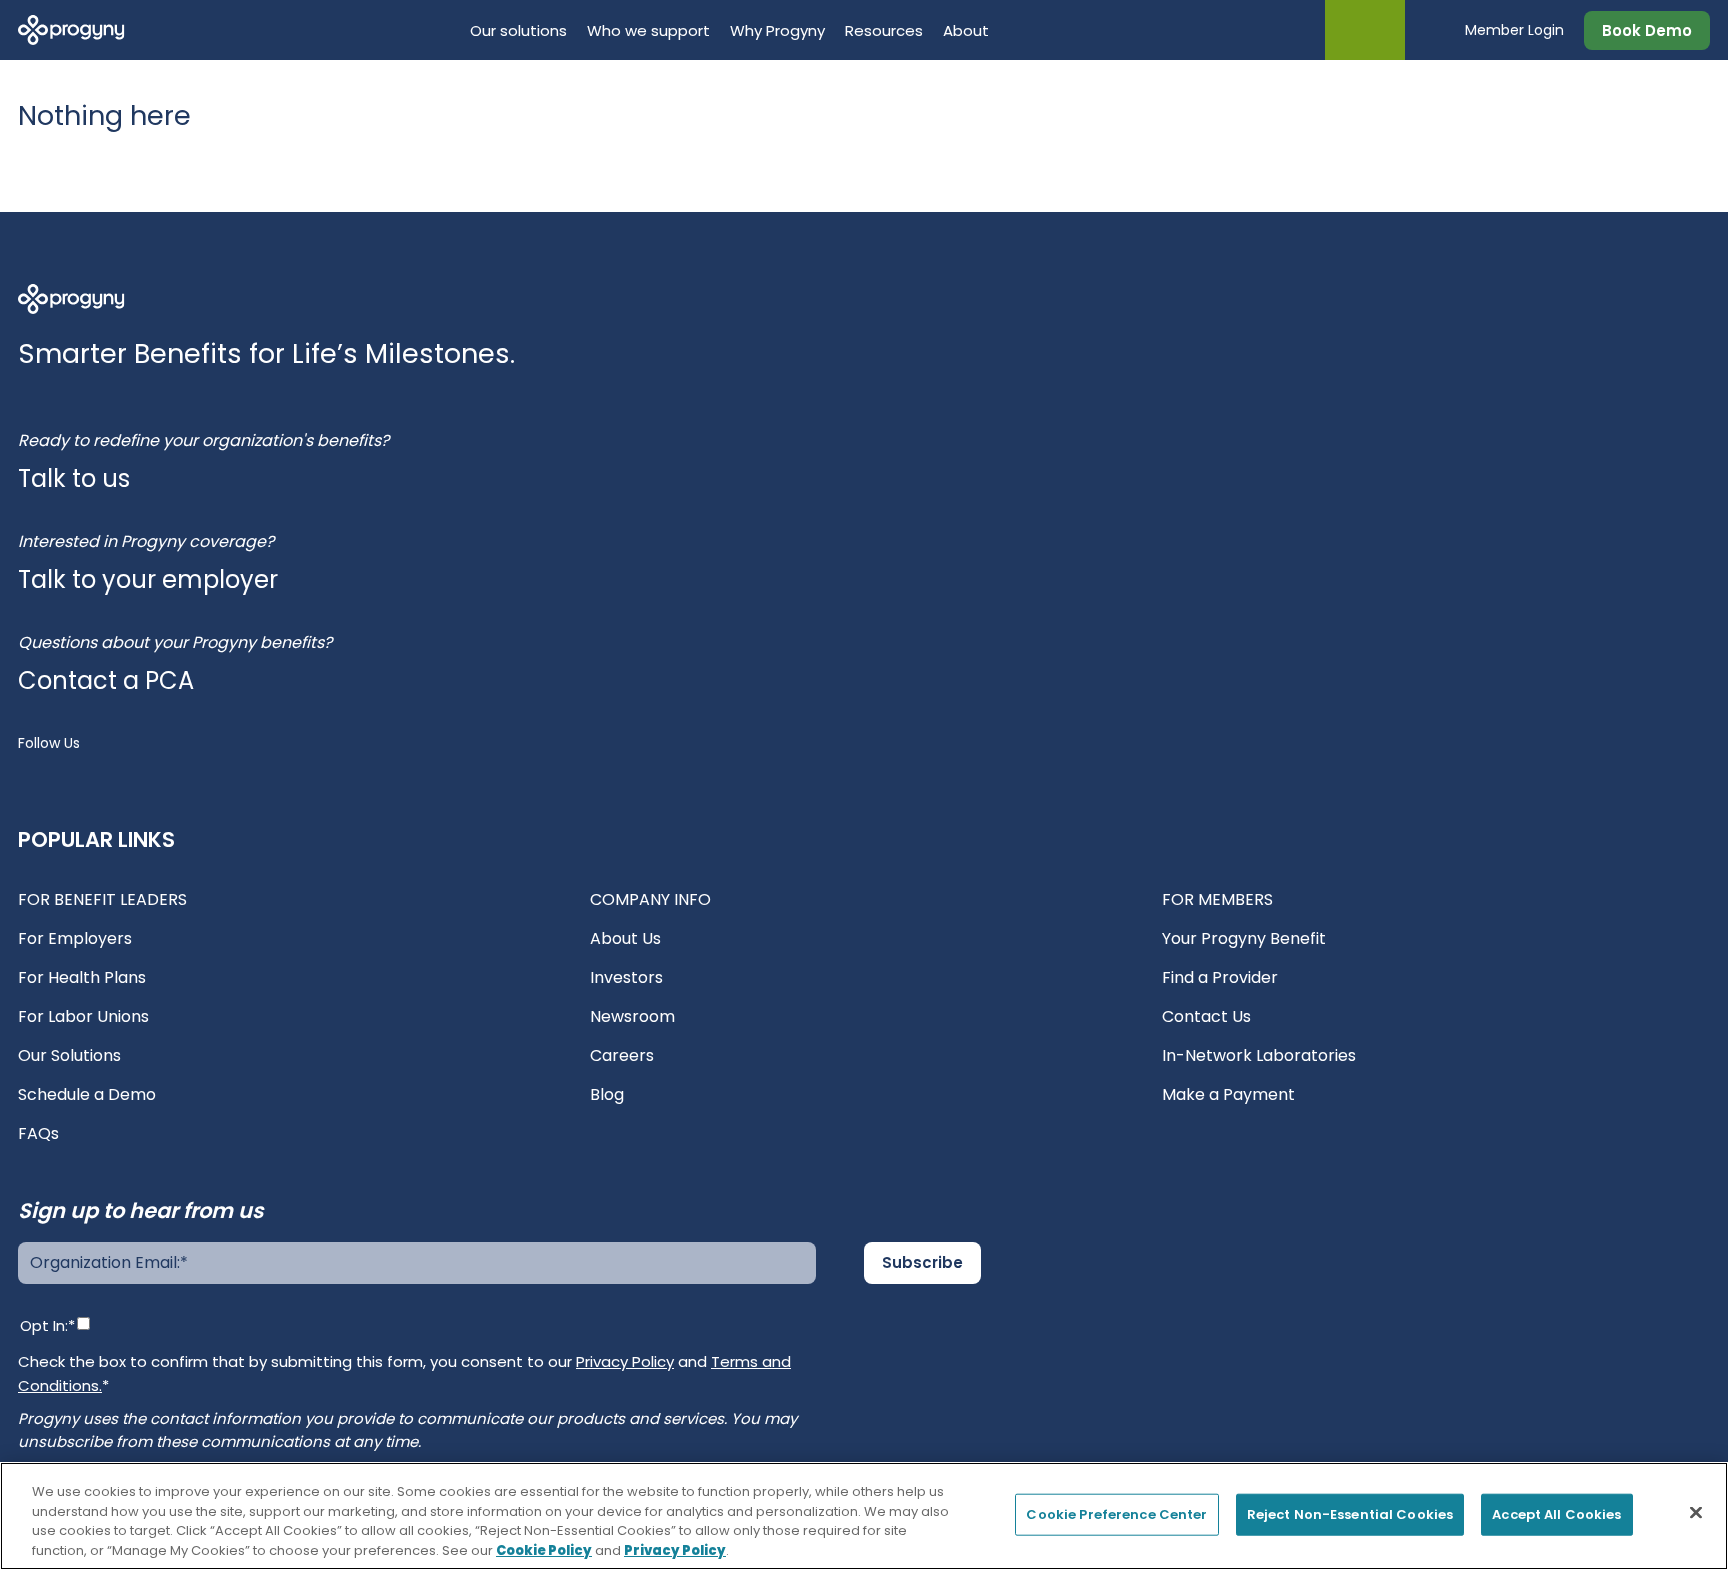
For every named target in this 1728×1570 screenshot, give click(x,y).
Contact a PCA (106, 680)
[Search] (1435, 30)
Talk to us (74, 478)
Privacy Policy (625, 1361)
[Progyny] (71, 28)
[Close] (1696, 1512)
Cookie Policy (544, 1549)
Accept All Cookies (1556, 1514)
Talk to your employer (148, 579)
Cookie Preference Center (1116, 1514)
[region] (864, 1516)
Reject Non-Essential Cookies (1350, 1514)
